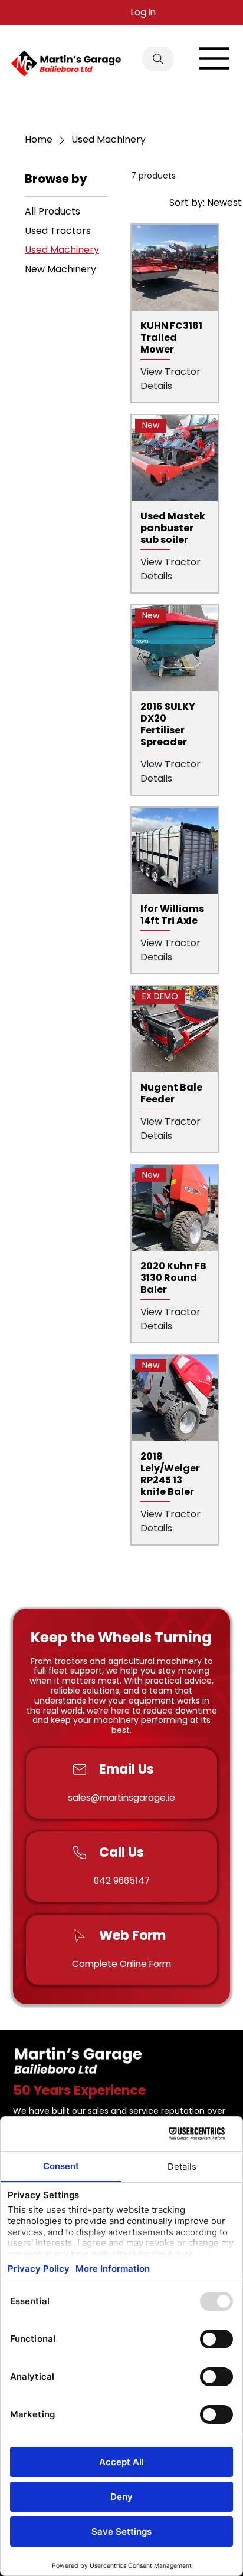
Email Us (127, 1769)
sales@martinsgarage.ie (121, 1798)
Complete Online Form (121, 1964)
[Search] (158, 59)
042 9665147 (122, 1881)
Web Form (132, 1936)
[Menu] (215, 58)
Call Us (121, 1852)
